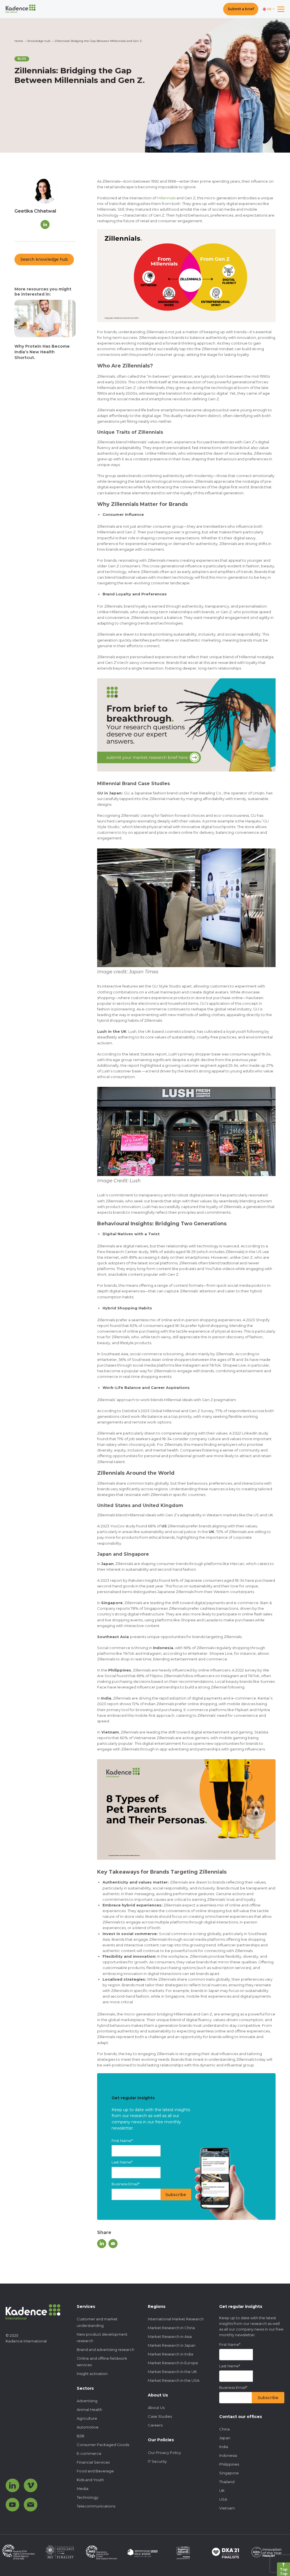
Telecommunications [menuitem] (96, 2506)
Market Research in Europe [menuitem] (173, 2363)
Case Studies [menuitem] (160, 2416)
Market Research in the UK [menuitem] (172, 2372)
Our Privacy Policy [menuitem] (164, 2453)
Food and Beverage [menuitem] (95, 2471)
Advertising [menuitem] (87, 2401)
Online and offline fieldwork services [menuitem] (102, 2362)
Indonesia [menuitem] (228, 2455)
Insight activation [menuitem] (92, 2374)
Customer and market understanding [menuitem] (97, 2322)
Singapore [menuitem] (229, 2473)
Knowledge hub (39, 41)
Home (19, 41)
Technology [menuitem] (88, 2497)
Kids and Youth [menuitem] (90, 2480)
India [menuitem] (224, 2447)
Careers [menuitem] (155, 2425)
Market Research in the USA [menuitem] (174, 2380)
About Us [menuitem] (156, 2408)
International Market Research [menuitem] (176, 2319)
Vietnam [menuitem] (227, 2508)
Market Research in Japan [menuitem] (172, 2345)
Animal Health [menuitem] (89, 2410)
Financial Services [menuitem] (93, 2462)
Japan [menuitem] (225, 2438)
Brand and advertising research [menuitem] (105, 2350)
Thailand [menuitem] (227, 2482)
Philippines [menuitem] (229, 2464)
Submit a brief (241, 9)
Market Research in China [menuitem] (171, 2328)
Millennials (166, 198)
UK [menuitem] (222, 2491)
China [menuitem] (224, 2429)
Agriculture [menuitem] (87, 2418)
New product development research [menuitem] (102, 2337)
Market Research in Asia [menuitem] (170, 2336)
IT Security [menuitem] (157, 2461)
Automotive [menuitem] (88, 2427)
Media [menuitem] (83, 2489)
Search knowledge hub (44, 259)
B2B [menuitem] (81, 2436)
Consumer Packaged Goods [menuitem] (103, 2445)
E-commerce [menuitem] (89, 2453)
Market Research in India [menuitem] (170, 2354)
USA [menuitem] (223, 2499)
